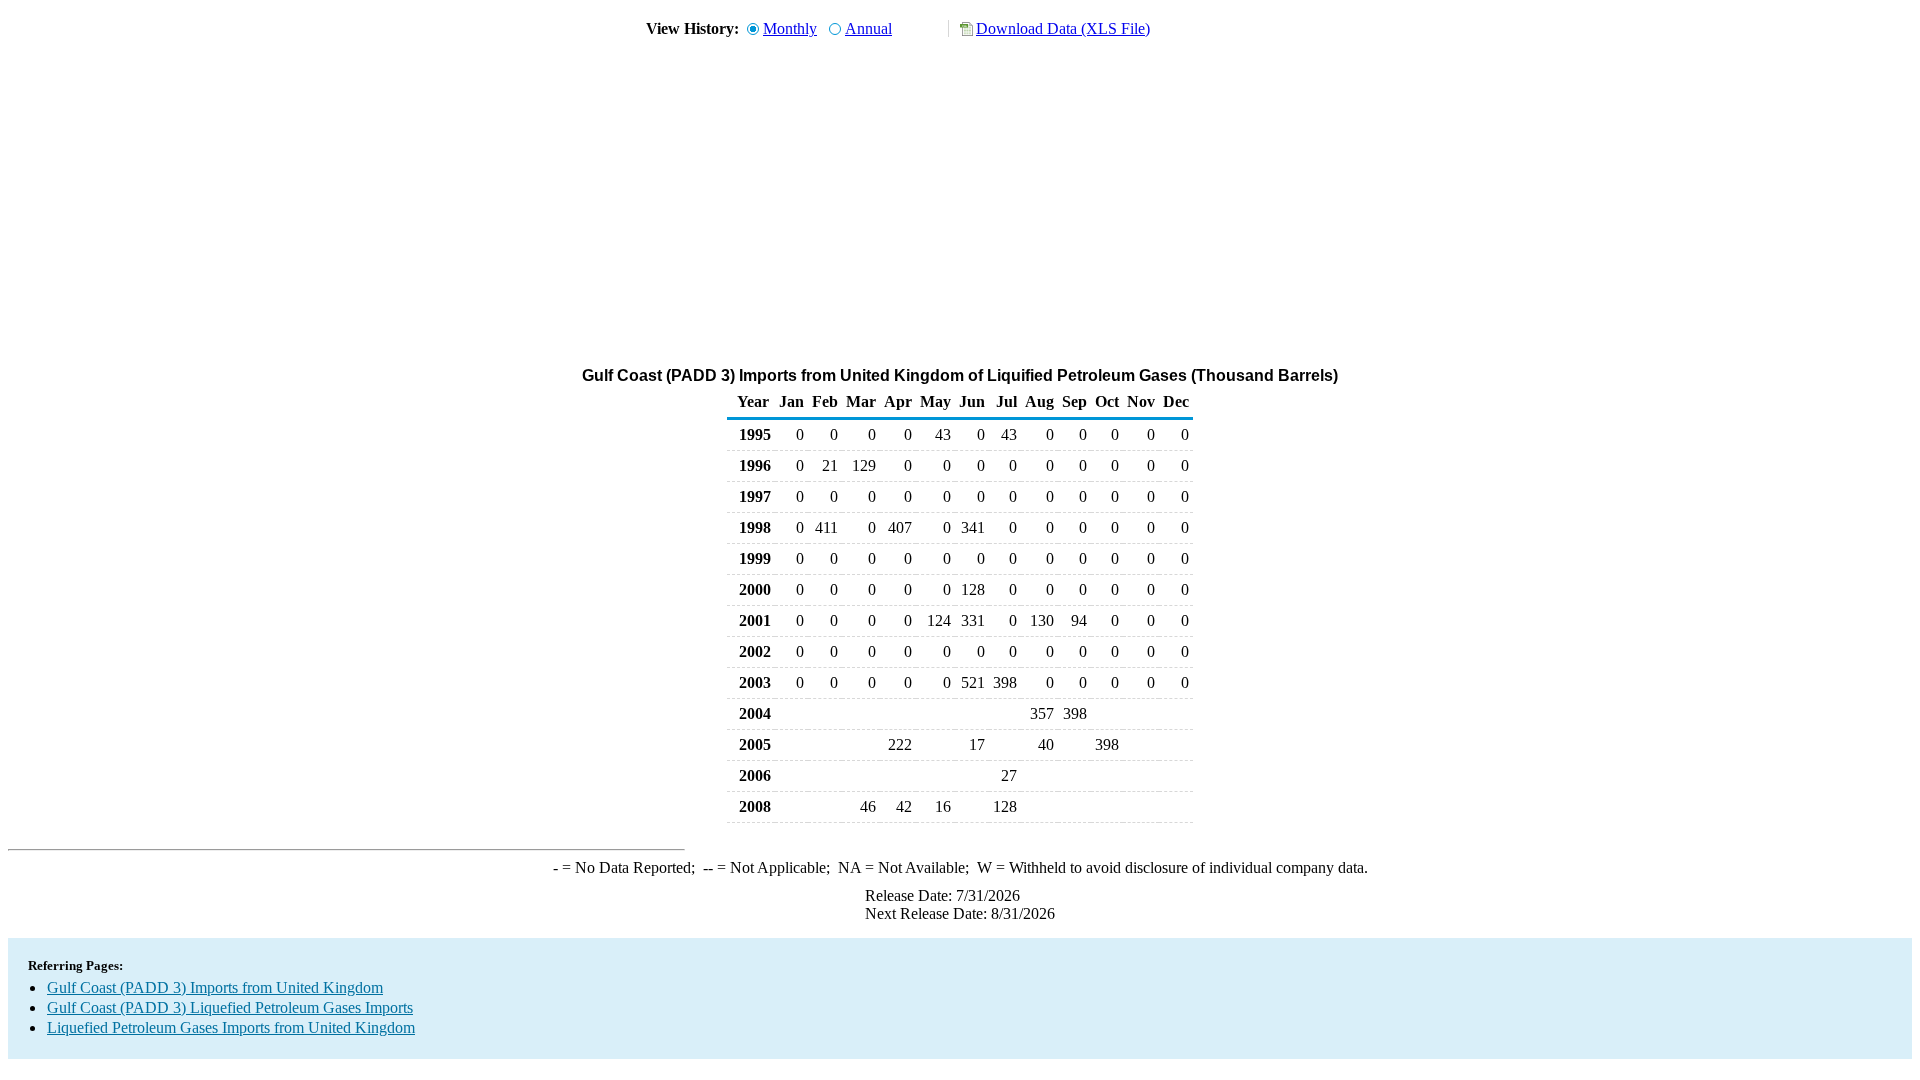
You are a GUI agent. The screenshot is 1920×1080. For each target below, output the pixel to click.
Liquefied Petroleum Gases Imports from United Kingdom (231, 1027)
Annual (868, 28)
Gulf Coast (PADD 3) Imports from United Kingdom (215, 987)
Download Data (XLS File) (1063, 28)
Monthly (790, 28)
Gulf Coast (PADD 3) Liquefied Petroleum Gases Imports (230, 1007)
